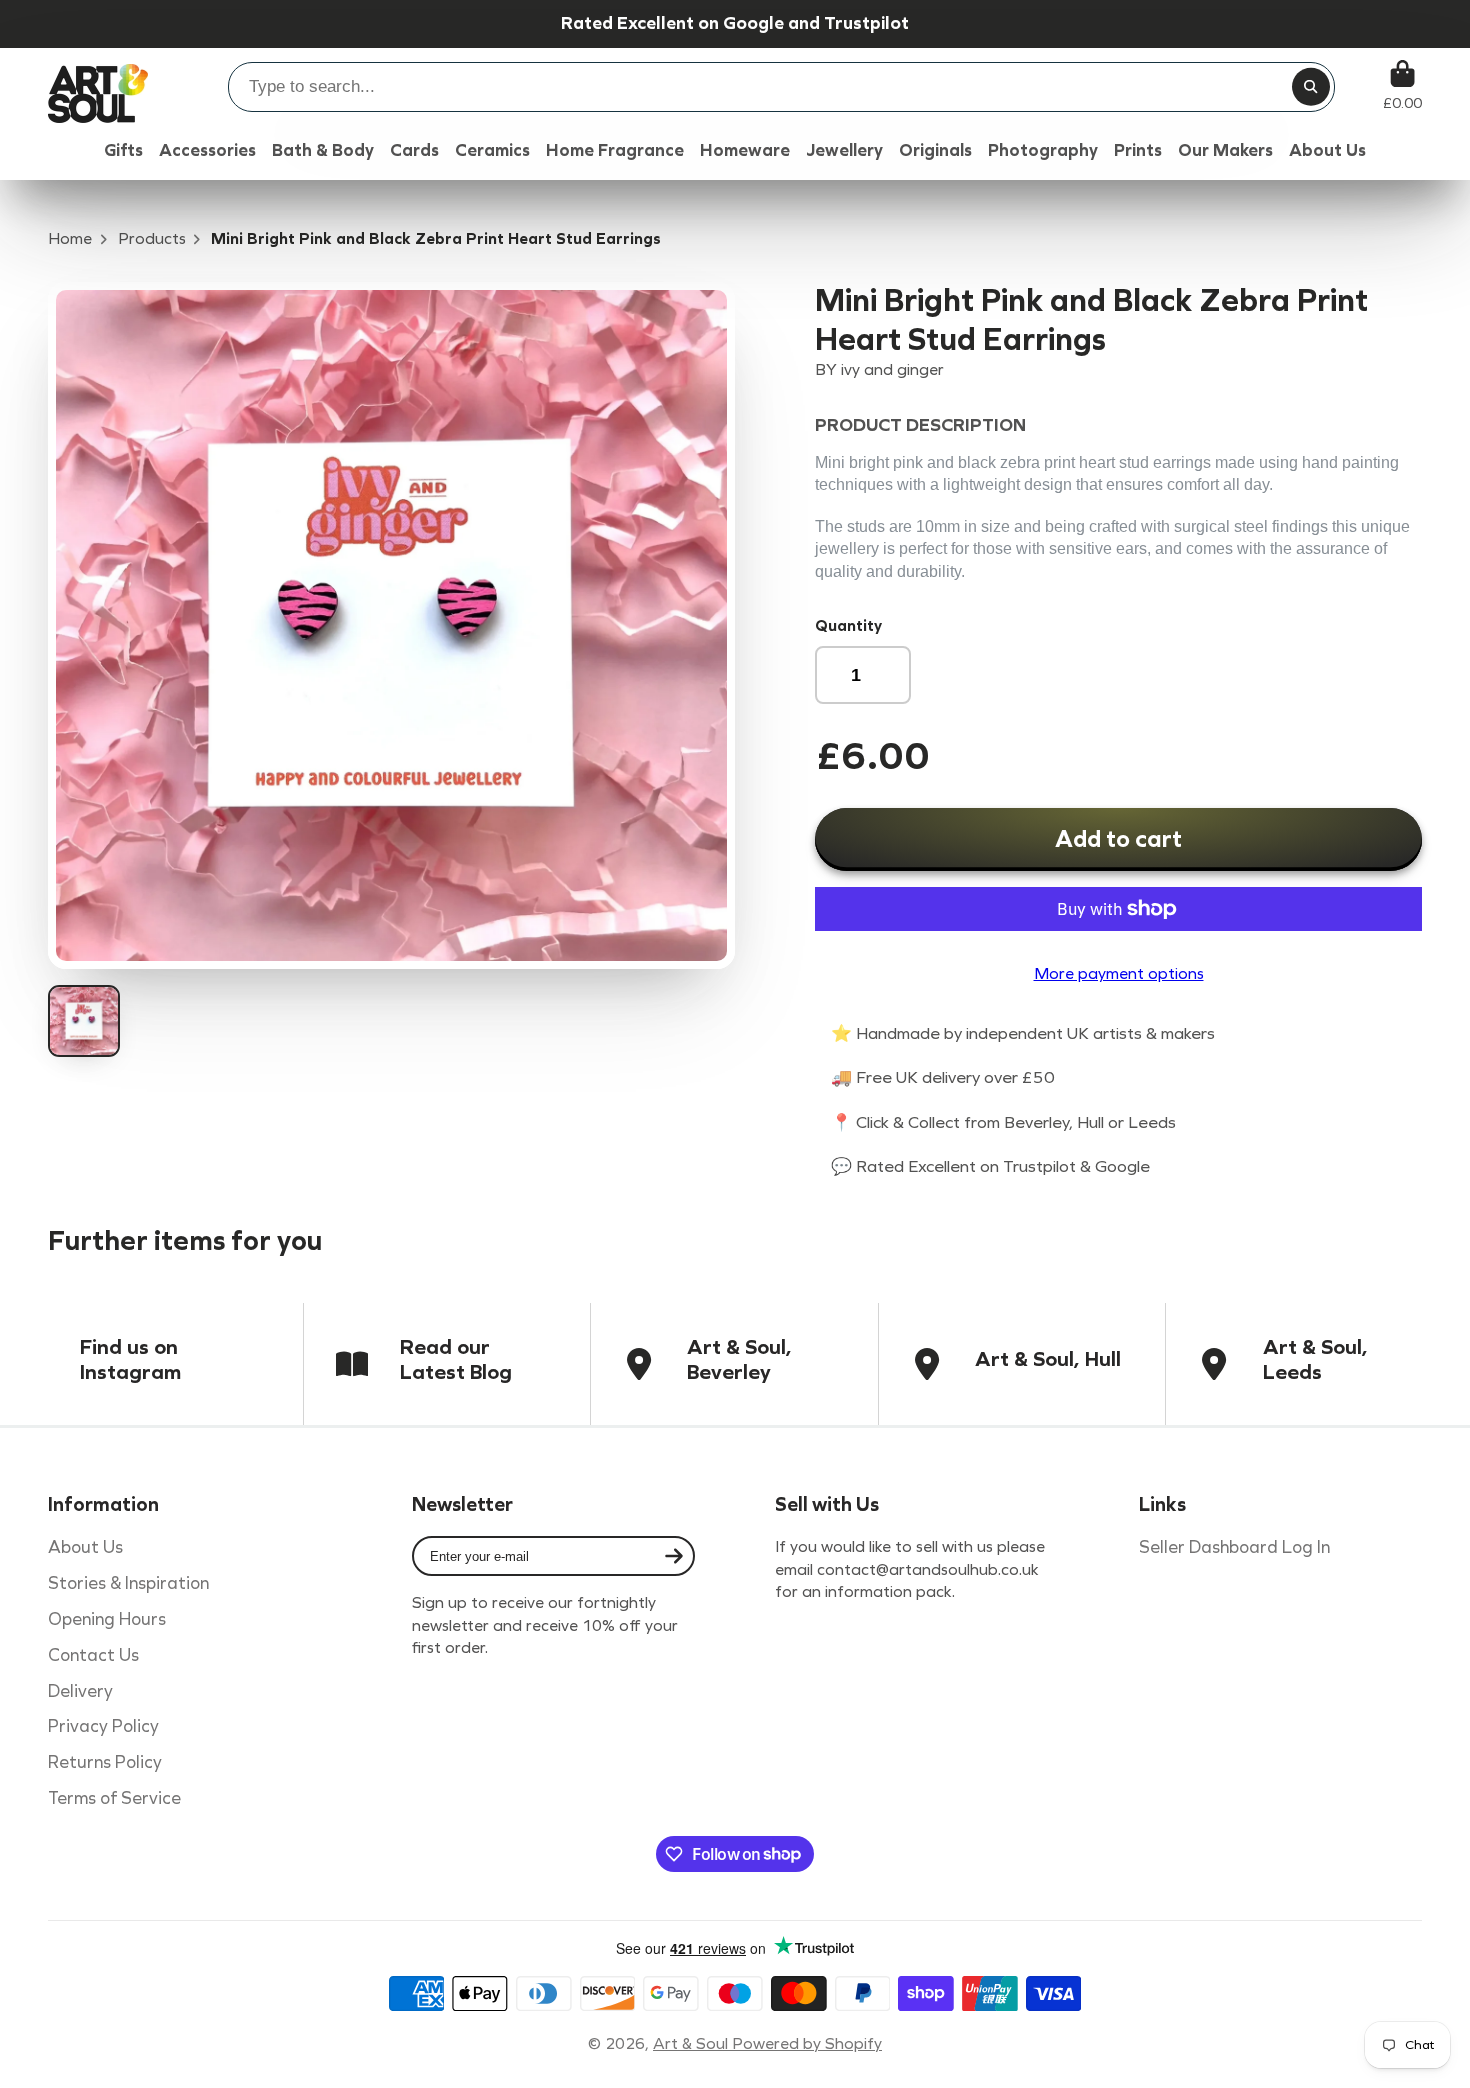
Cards (414, 150)
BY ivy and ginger (879, 369)
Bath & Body (323, 150)
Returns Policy (105, 1762)
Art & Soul (692, 2043)
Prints (1138, 150)
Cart (1402, 85)
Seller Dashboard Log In (1234, 1547)
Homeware (745, 150)
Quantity (848, 625)
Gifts (123, 150)
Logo (98, 85)
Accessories (207, 150)
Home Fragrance (615, 150)
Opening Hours (107, 1619)
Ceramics (492, 150)
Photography (1043, 150)
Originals (935, 150)
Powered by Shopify (807, 2043)
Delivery (80, 1691)
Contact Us (93, 1655)
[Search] (1311, 87)
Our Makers (1225, 150)
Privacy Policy (103, 1726)
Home (70, 238)
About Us (85, 1547)
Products (152, 238)
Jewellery (844, 150)
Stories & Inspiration (128, 1583)
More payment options (1119, 973)
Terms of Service (114, 1798)
